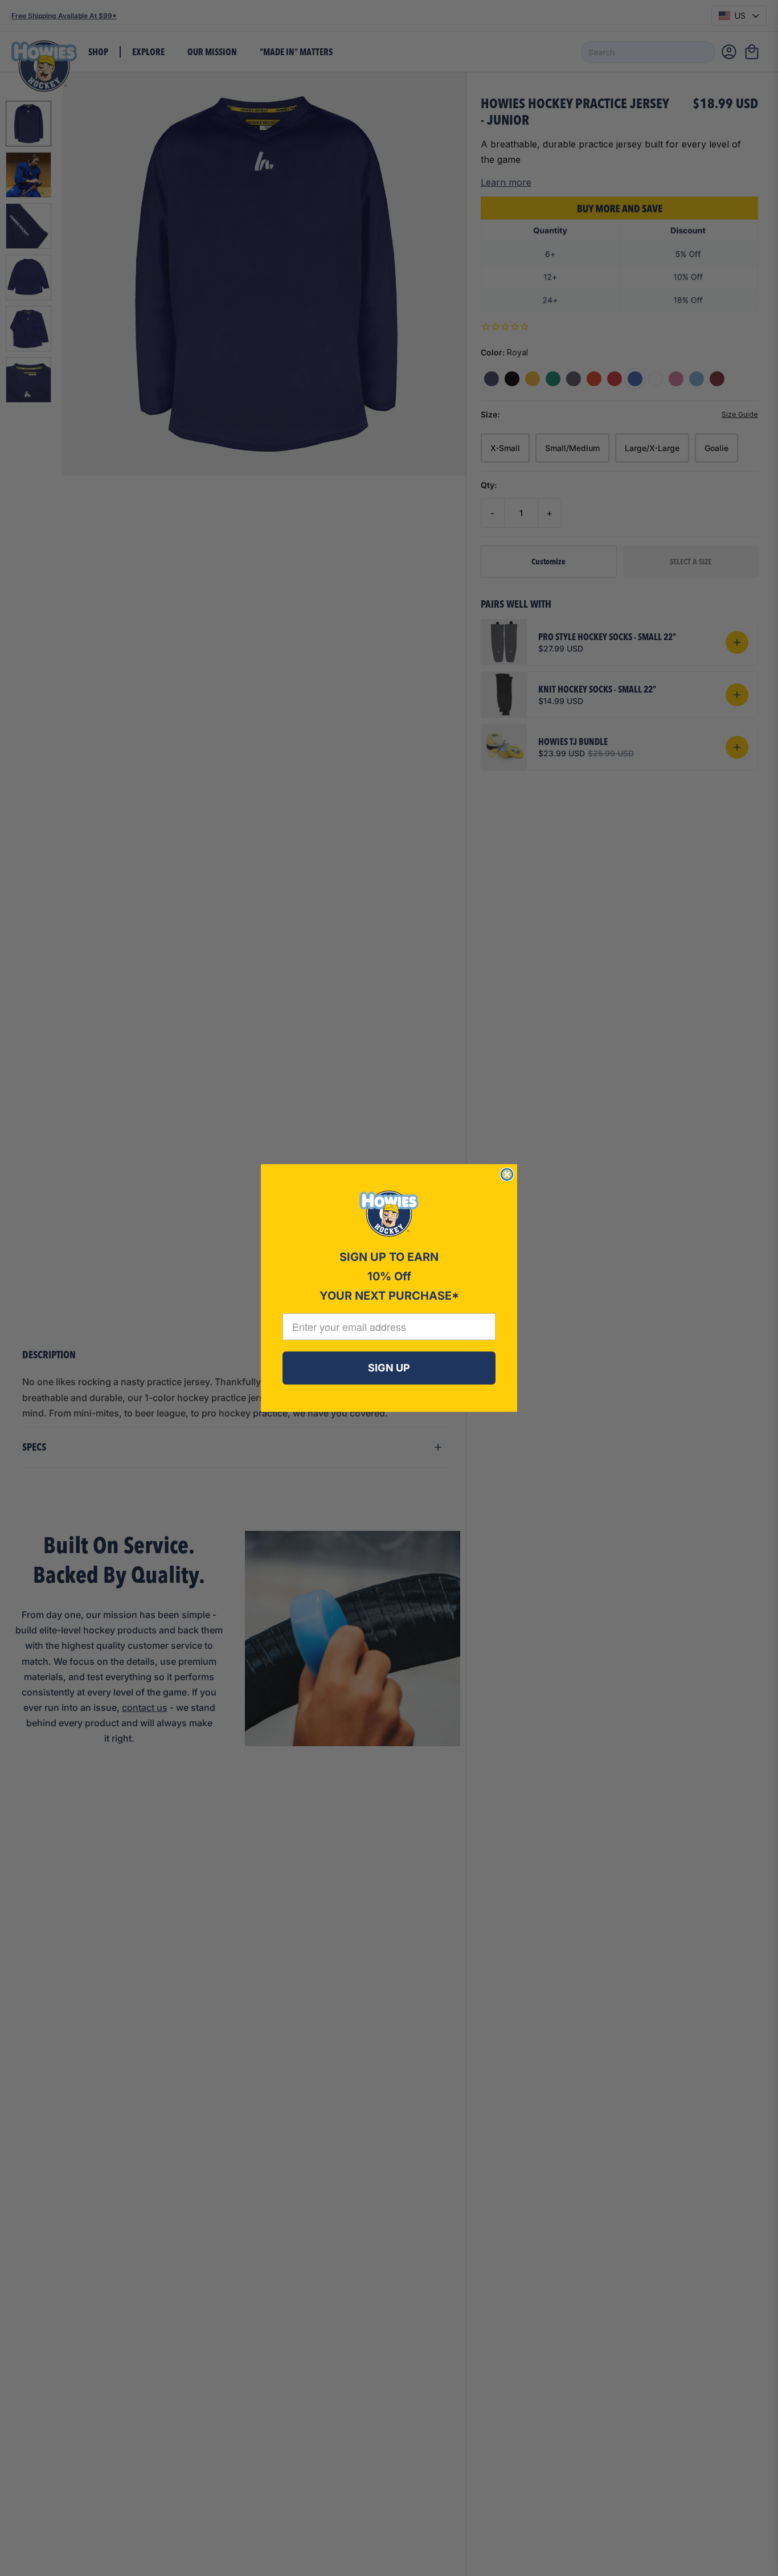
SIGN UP (389, 1368)
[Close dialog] (507, 1174)
